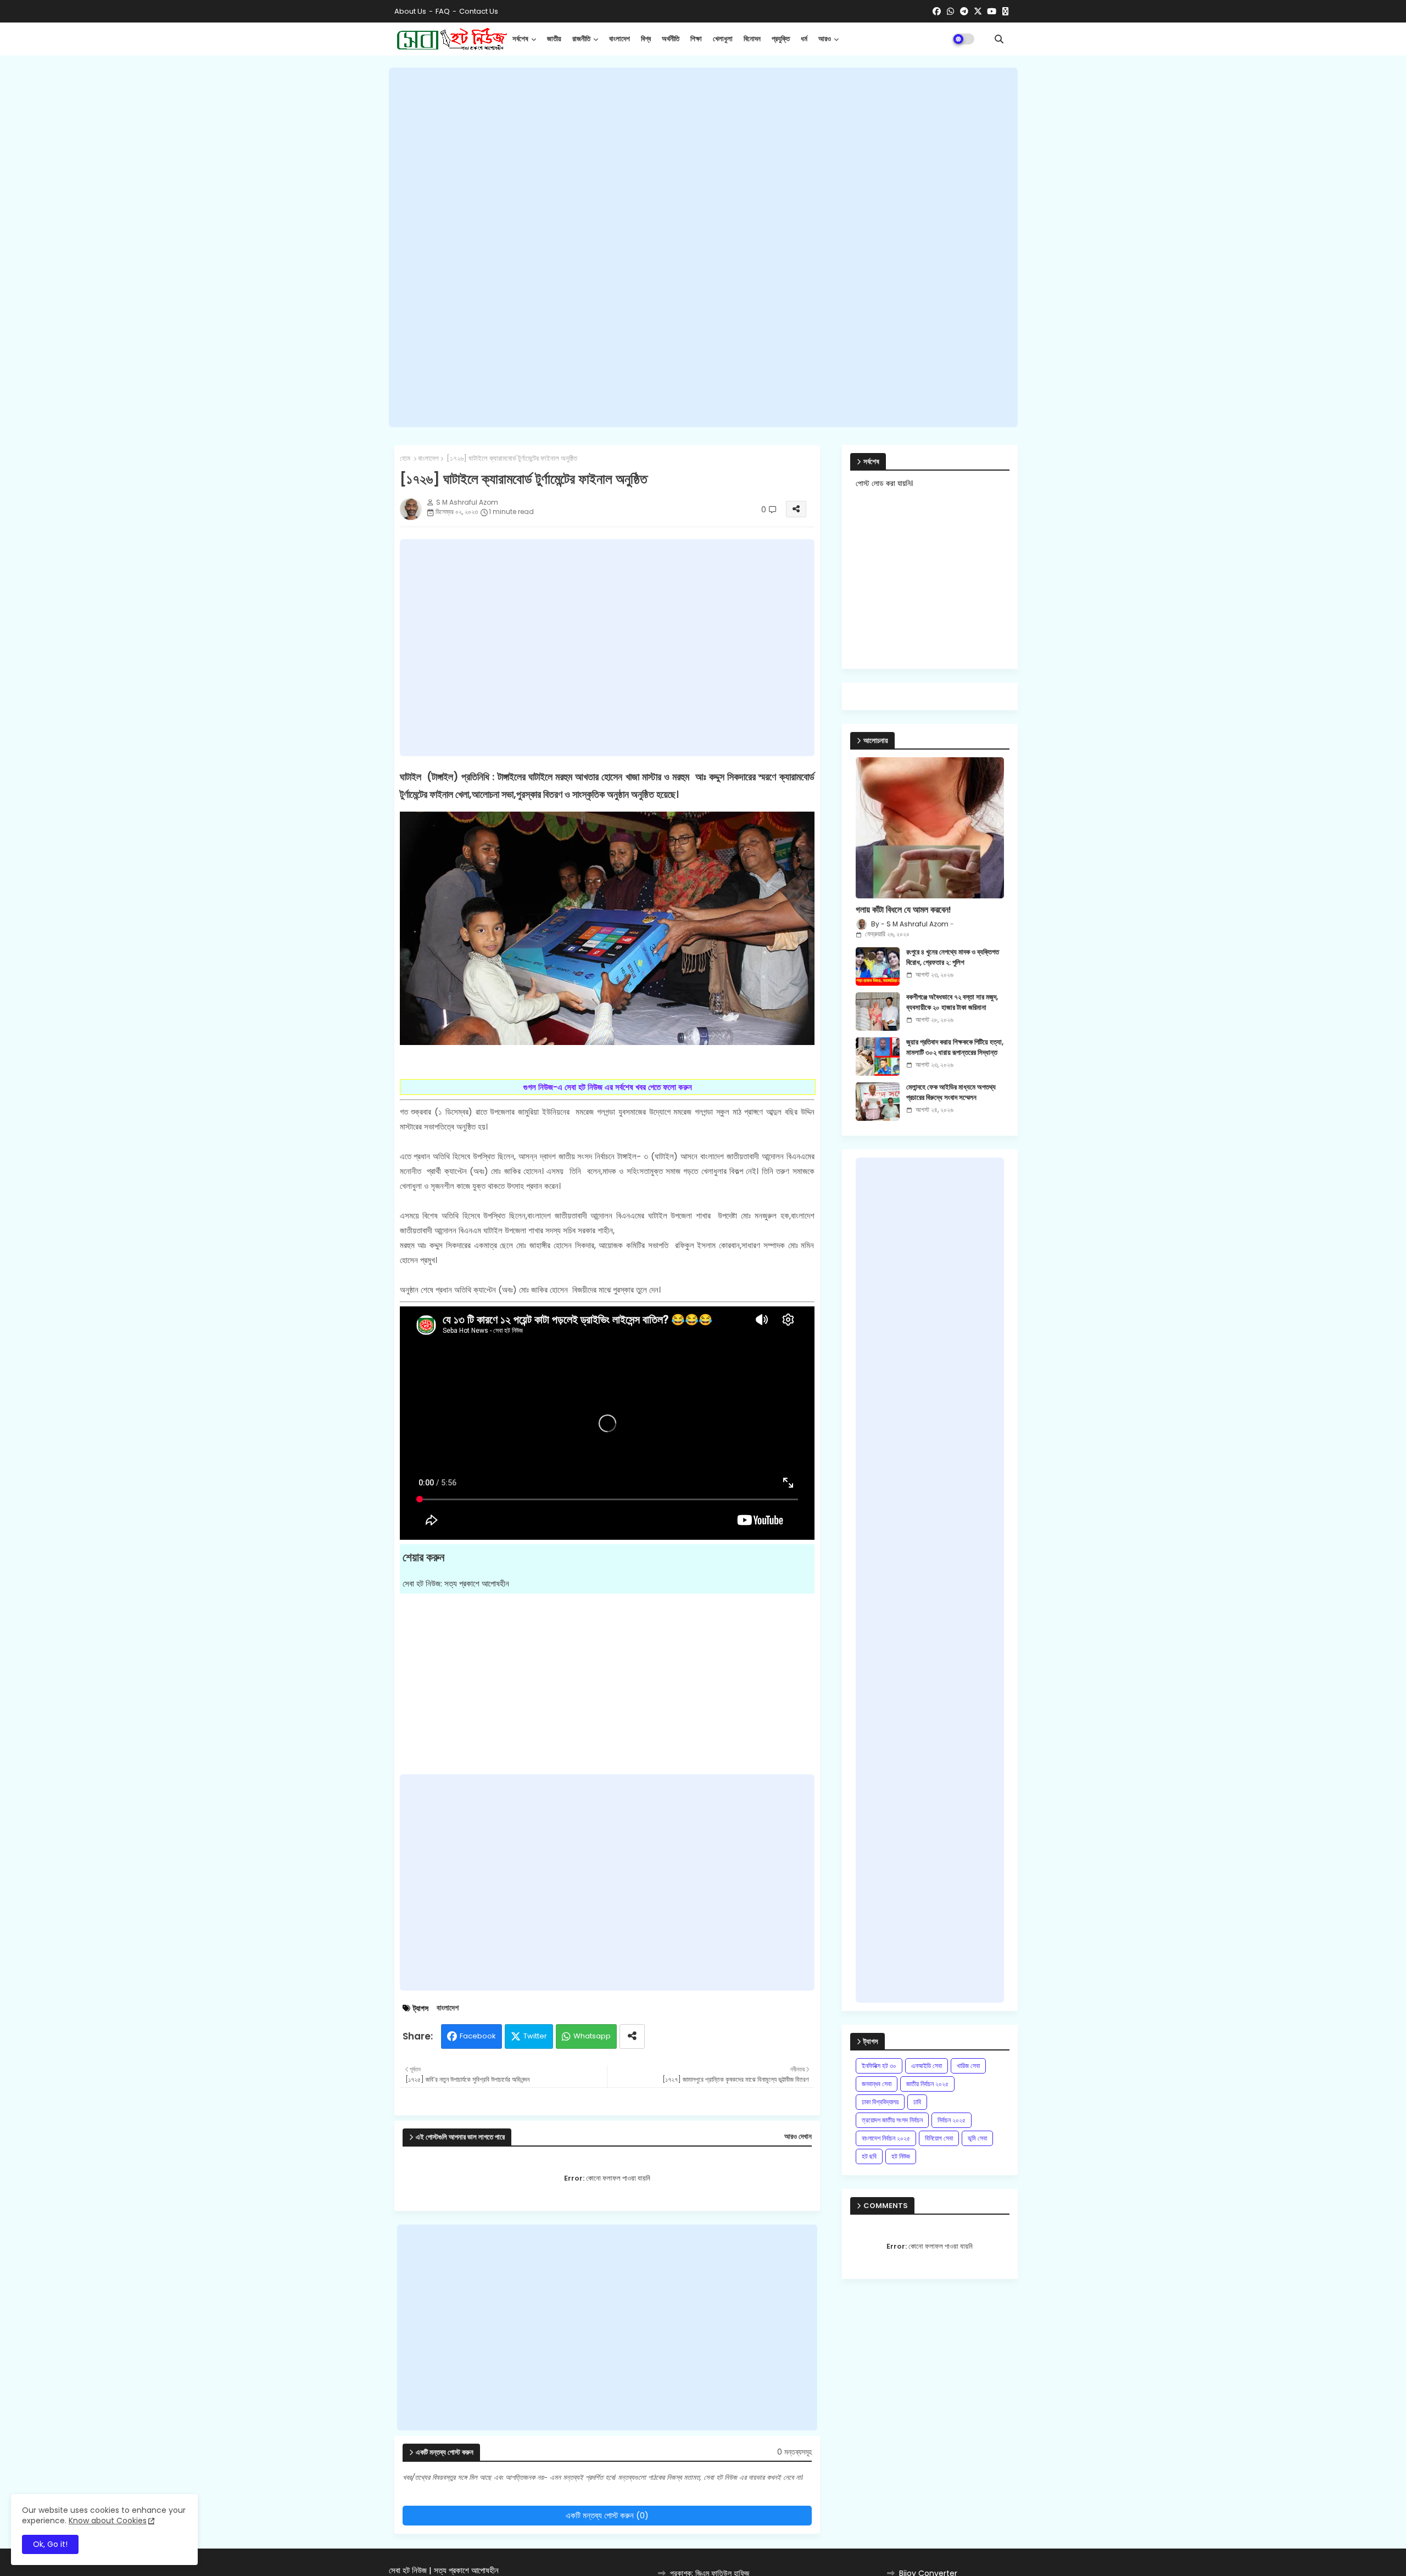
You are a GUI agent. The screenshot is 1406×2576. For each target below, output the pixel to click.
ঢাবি (917, 2102)
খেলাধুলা (723, 39)
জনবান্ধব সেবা (877, 2084)
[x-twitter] (978, 12)
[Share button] (632, 2036)
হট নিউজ (901, 2156)
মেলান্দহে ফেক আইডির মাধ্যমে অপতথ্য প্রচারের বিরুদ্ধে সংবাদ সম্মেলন (951, 1092)
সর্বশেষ (520, 39)
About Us (410, 11)
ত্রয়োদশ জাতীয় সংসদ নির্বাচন (892, 2120)
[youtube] (992, 12)
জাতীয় (554, 39)
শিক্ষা (696, 39)
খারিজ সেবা (968, 2066)
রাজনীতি (581, 39)
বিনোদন (752, 39)
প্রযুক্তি (781, 39)
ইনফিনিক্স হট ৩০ (879, 2066)
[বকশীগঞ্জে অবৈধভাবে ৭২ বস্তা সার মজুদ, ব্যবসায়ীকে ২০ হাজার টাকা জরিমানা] (878, 1012)
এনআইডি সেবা (927, 2066)
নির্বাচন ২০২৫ (952, 2120)
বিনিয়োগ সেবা (939, 2138)
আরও (825, 39)
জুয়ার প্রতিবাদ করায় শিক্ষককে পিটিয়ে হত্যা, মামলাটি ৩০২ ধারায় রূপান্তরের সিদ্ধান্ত (955, 1047)
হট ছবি (869, 2156)
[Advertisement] (703, 248)
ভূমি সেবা (977, 2138)
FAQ (443, 11)
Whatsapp (592, 2036)
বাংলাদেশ (620, 39)
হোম (405, 459)
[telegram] (964, 12)
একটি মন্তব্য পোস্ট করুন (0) (607, 2515)
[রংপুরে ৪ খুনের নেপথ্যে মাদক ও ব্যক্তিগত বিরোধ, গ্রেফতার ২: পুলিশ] (878, 966)
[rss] (1005, 12)
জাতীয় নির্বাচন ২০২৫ (927, 2084)
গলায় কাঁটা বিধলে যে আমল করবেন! (903, 910)
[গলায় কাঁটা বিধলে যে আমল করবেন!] (930, 828)
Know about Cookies (108, 2521)
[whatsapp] (950, 12)
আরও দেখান (798, 2137)
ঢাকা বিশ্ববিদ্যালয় (880, 2102)
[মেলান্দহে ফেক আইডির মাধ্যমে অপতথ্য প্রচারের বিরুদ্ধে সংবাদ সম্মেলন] (878, 1102)
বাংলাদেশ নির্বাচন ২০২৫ (886, 2138)
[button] (999, 39)
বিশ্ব (646, 39)
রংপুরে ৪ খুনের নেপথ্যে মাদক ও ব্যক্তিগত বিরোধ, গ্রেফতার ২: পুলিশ (953, 957)
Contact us (479, 11)
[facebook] (937, 12)
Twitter (535, 2036)
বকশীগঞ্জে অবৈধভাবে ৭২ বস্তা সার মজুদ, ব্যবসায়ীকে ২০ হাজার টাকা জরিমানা (952, 1002)
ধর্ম (804, 39)
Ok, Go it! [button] (50, 2544)
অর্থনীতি (671, 39)
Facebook (478, 2036)
